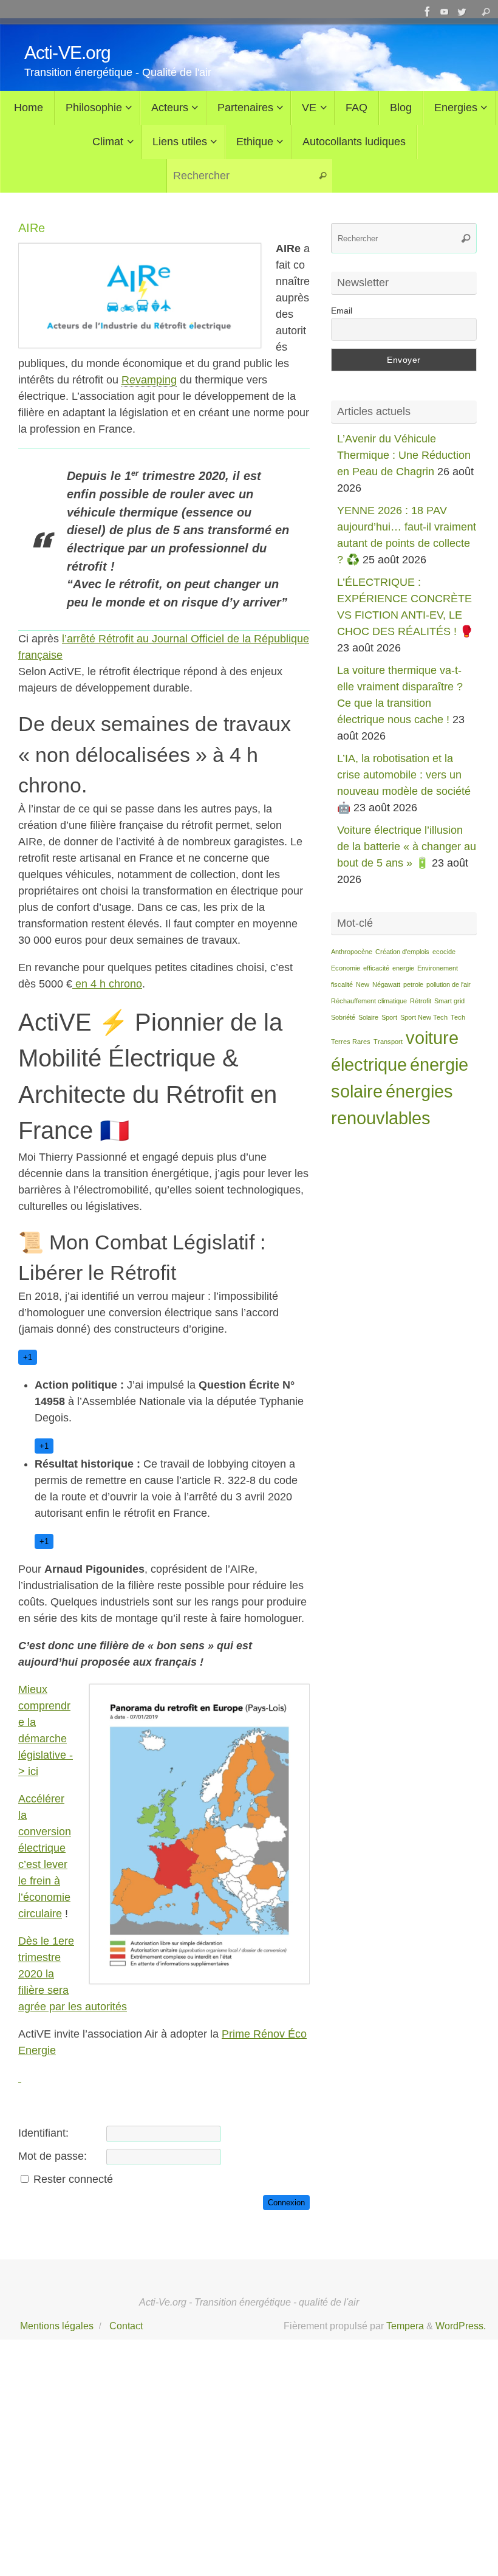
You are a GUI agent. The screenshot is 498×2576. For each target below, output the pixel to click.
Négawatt (386, 984)
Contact (126, 2326)
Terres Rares (351, 1042)
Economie (346, 968)
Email (342, 311)
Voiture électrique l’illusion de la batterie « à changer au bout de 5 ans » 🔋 (407, 847)
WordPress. (461, 2326)
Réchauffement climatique (369, 1001)
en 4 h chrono (107, 984)
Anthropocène (352, 952)
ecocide (444, 952)
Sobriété (343, 1017)
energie (403, 968)
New (363, 984)
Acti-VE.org (67, 53)
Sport (389, 1017)
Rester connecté (73, 2179)
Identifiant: (43, 2133)
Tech (458, 1017)
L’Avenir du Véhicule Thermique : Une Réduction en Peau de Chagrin (404, 455)
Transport (388, 1042)
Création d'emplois (402, 952)
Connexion (286, 2203)
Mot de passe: (53, 2156)
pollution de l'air (449, 984)
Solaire (368, 1017)
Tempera (405, 2326)
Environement (438, 968)
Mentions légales (57, 2326)
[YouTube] (445, 12)
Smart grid (449, 1001)
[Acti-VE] (462, 12)
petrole (413, 984)
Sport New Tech (424, 1017)
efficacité (376, 968)
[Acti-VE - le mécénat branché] (428, 12)
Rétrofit (421, 1001)
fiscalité (342, 984)
